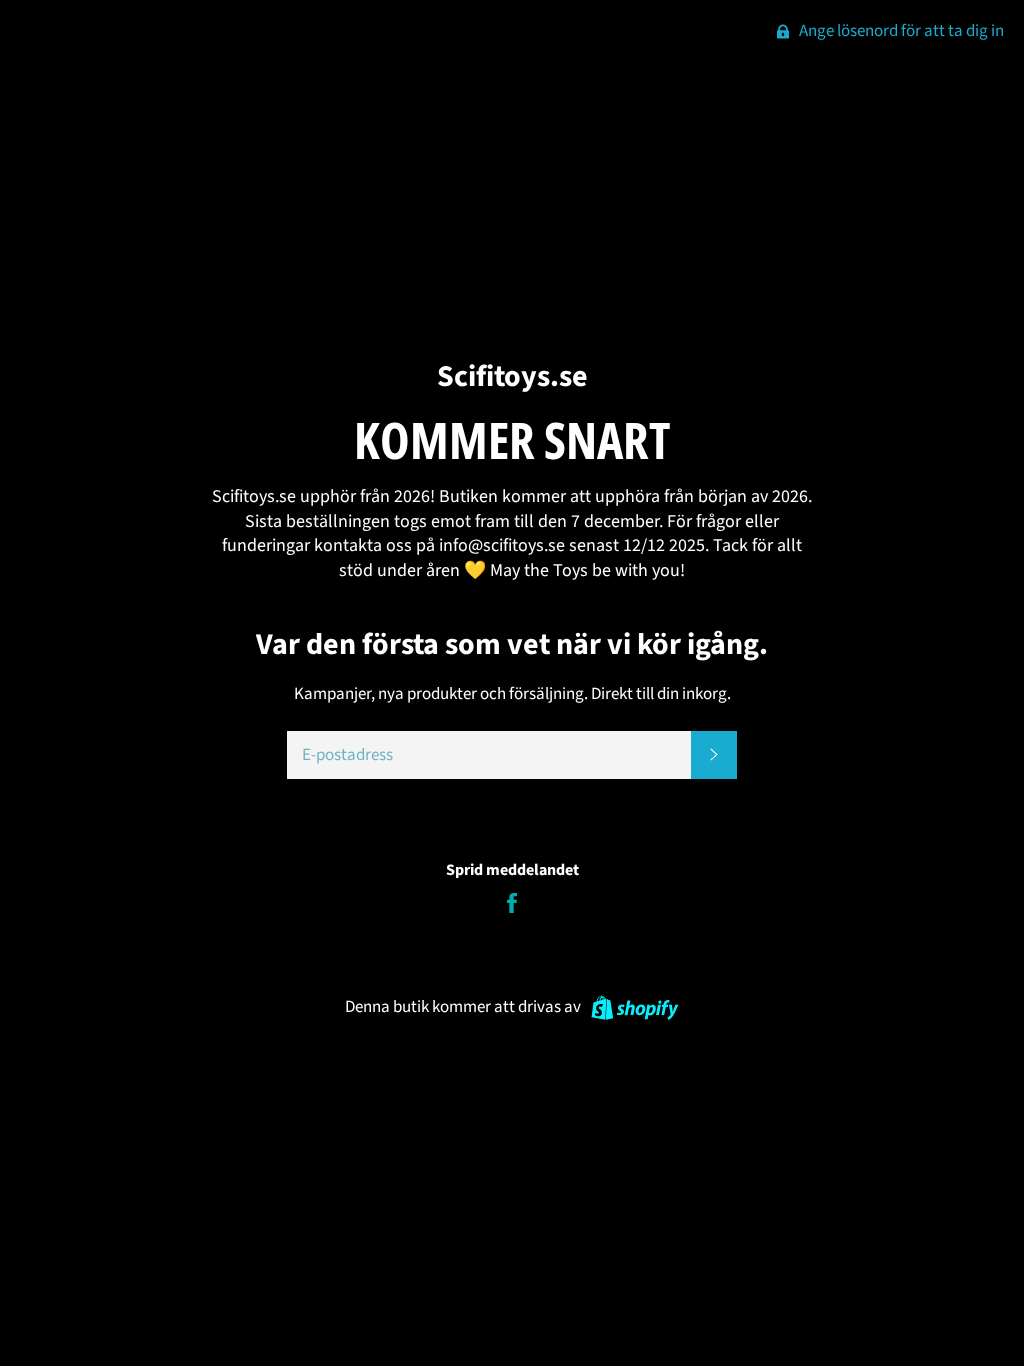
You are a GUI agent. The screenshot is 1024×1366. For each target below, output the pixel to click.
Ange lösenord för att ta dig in (900, 31)
